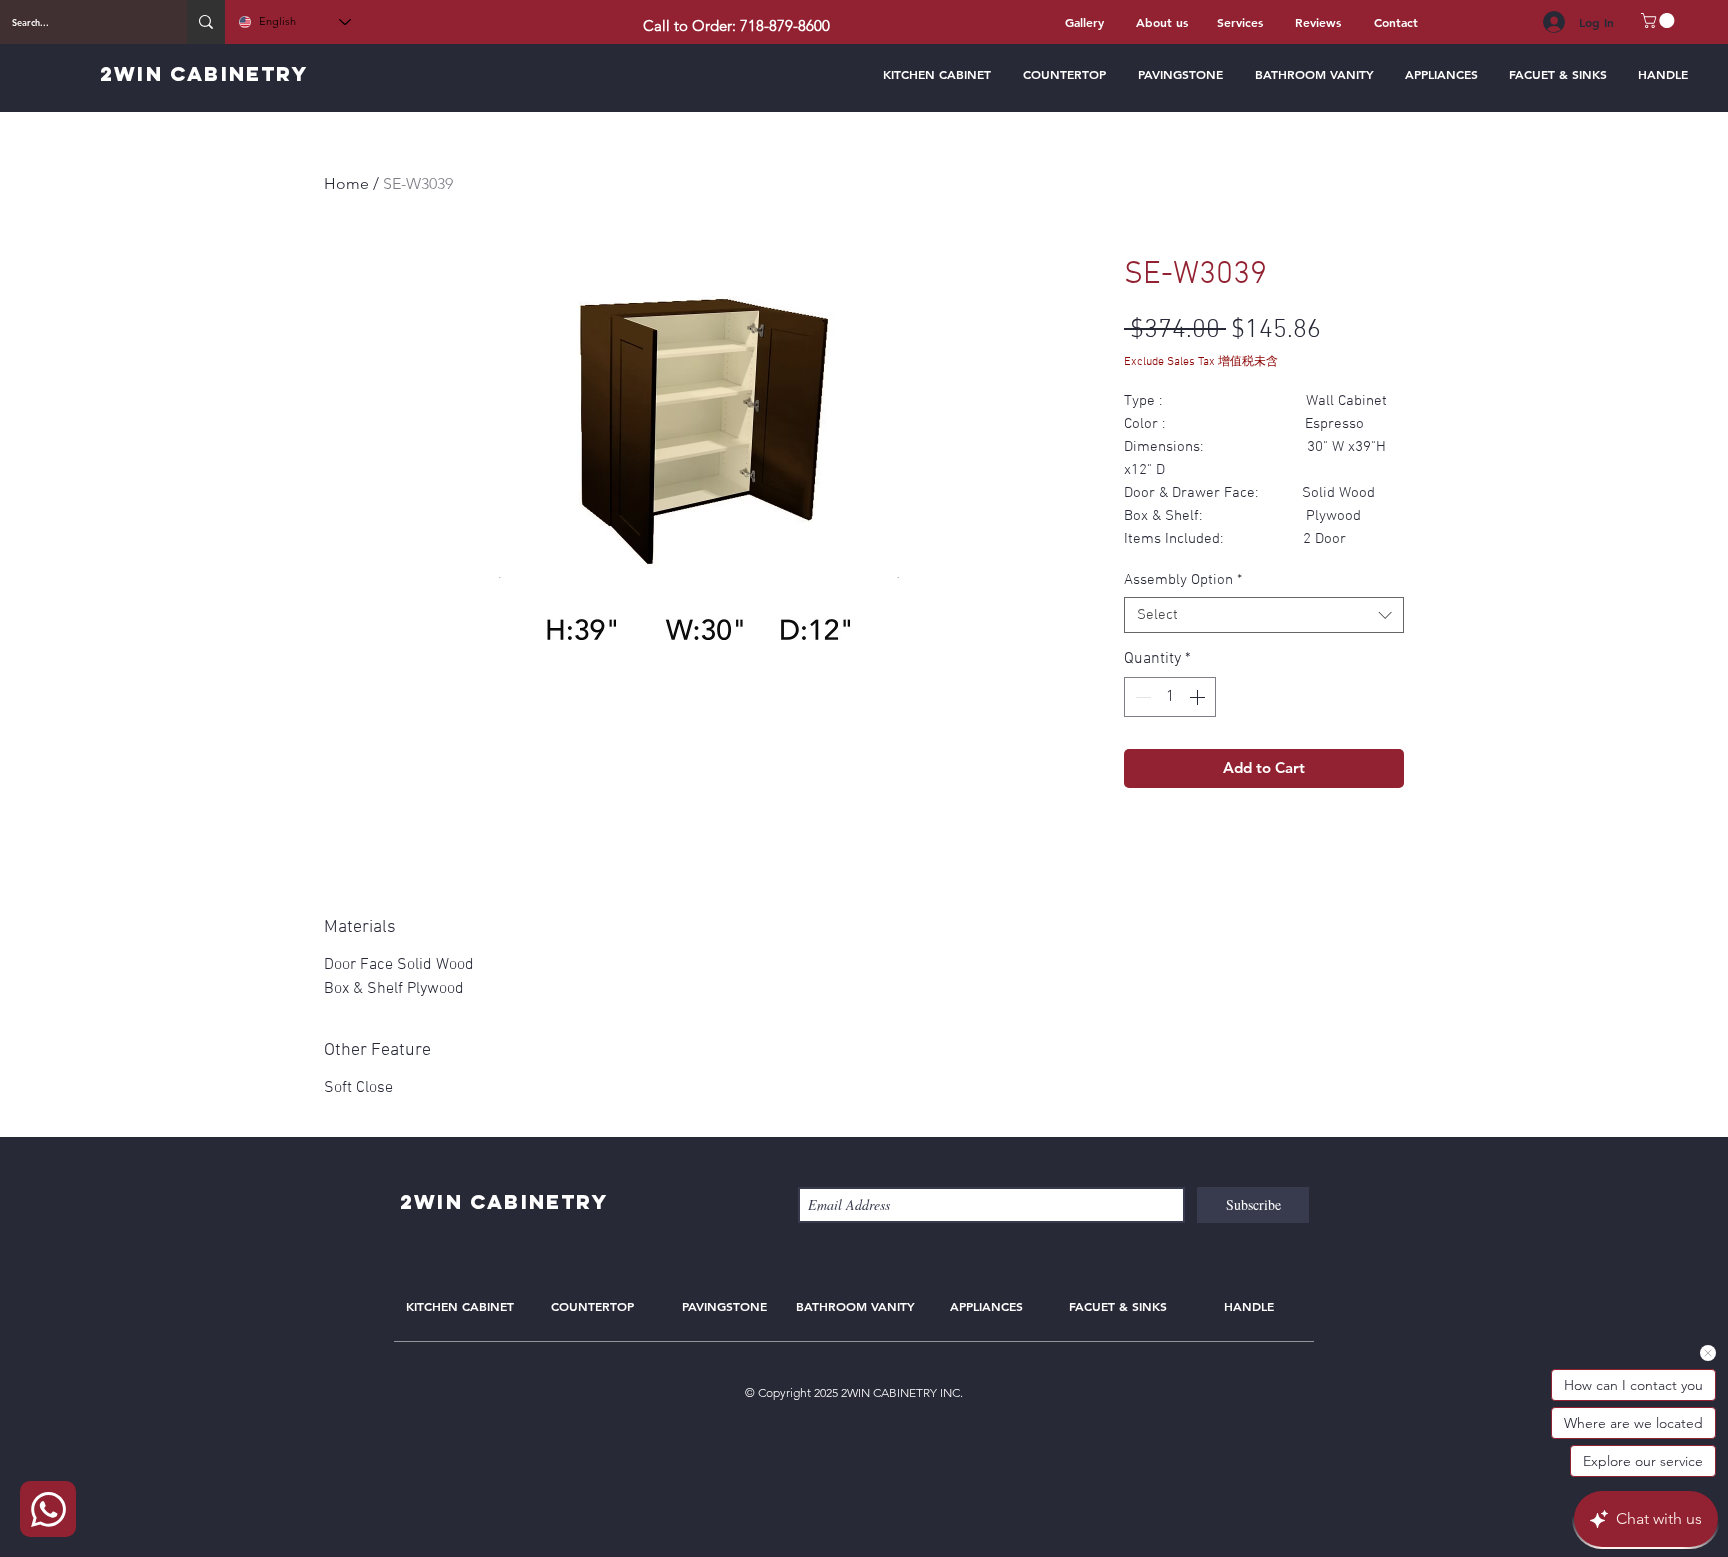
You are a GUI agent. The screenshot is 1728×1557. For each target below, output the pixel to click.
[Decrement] (1141, 697)
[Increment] (1199, 697)
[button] (1659, 20)
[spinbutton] (1170, 697)
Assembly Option (1183, 580)
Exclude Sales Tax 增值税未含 (1201, 362)
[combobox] (1264, 615)
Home (346, 183)
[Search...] (206, 22)
